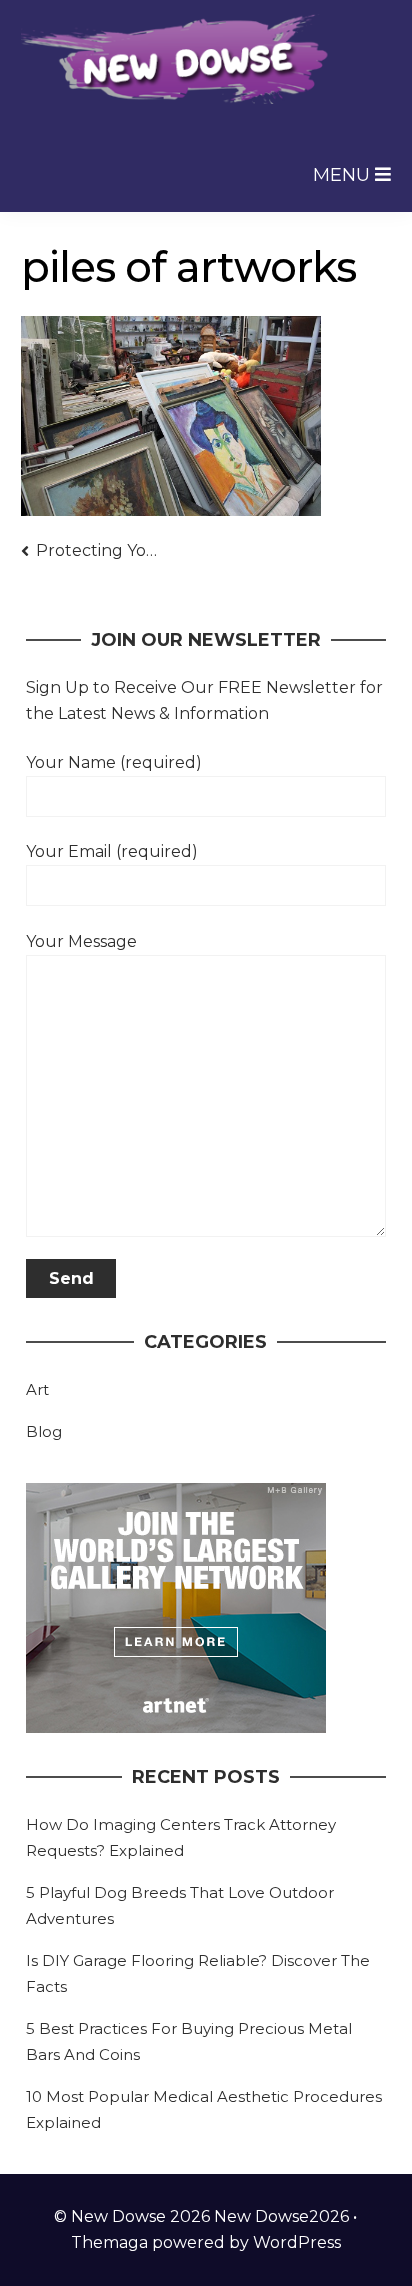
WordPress (297, 2242)
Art (37, 1389)
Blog (44, 1431)
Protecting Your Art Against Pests (100, 550)
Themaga (109, 2242)
